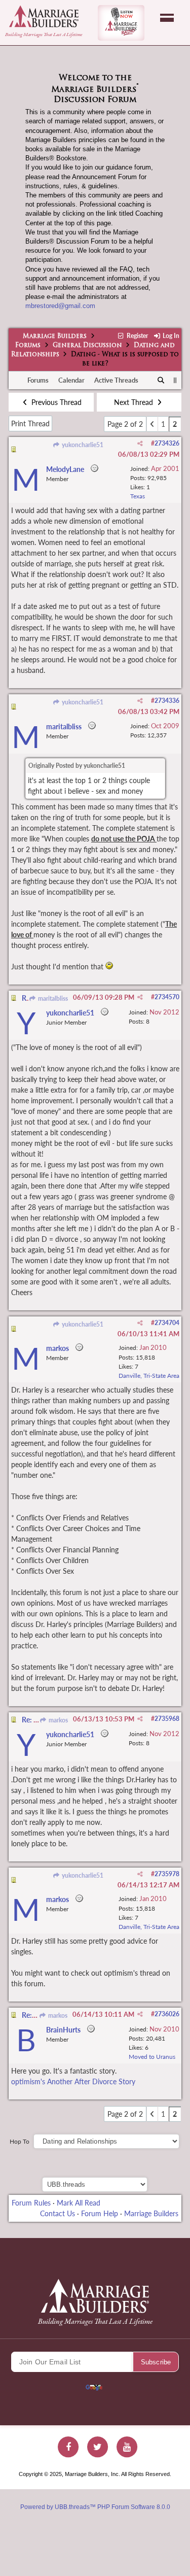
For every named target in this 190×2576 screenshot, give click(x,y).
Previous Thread (55, 402)
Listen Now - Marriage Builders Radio (121, 23)
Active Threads (116, 380)
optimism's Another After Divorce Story (73, 2081)
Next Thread (135, 402)
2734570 (167, 997)
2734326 (167, 443)
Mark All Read (79, 2203)
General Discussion (87, 346)
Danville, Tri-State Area (149, 1376)
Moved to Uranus (152, 2057)
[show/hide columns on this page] (175, 380)
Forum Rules (31, 2203)
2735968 (167, 1719)
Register (136, 336)
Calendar (71, 380)
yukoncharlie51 (82, 445)
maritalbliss (52, 998)
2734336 (167, 701)
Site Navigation (167, 18)
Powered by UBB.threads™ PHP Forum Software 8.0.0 (95, 2507)
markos (58, 1720)
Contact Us (58, 2213)
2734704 (167, 1323)
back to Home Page (44, 16)
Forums (28, 346)
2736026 (167, 2014)
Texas (138, 496)
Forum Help (100, 2213)
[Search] (161, 381)
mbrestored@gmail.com (60, 306)
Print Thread (30, 423)
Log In (170, 336)
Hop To (20, 2141)
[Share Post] (140, 444)
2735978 (167, 1874)
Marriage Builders (55, 336)
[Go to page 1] (152, 424)
